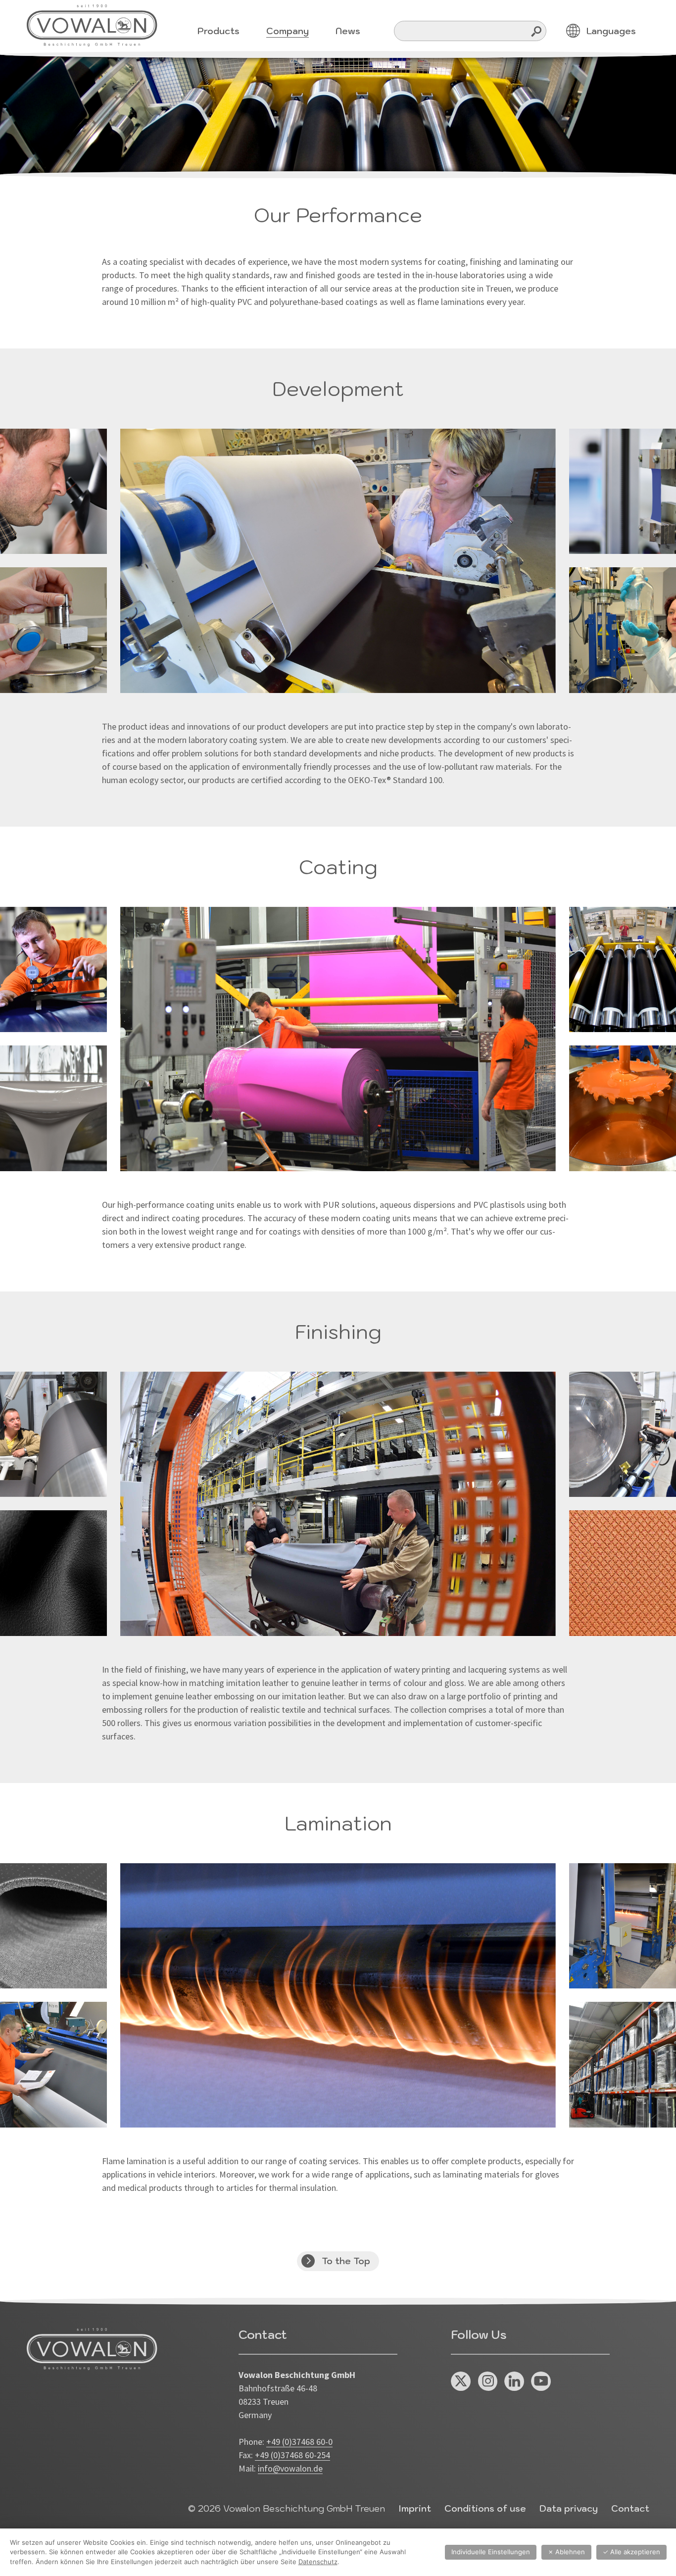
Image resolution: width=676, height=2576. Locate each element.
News (348, 31)
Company (288, 31)
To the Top (346, 2261)
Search (537, 31)
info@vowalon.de (290, 2468)
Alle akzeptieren (631, 2552)
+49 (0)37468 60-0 (299, 2442)
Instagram (488, 2382)
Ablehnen (566, 2552)
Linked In (514, 2382)
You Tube (541, 2382)
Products (218, 31)
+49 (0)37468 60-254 (292, 2455)
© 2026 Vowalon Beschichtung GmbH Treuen (287, 2508)
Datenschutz (318, 2562)
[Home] (92, 25)
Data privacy (569, 2508)
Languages (611, 31)
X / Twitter (461, 2382)
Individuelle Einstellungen (491, 2552)
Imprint (415, 2508)
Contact (630, 2508)
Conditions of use (485, 2508)
